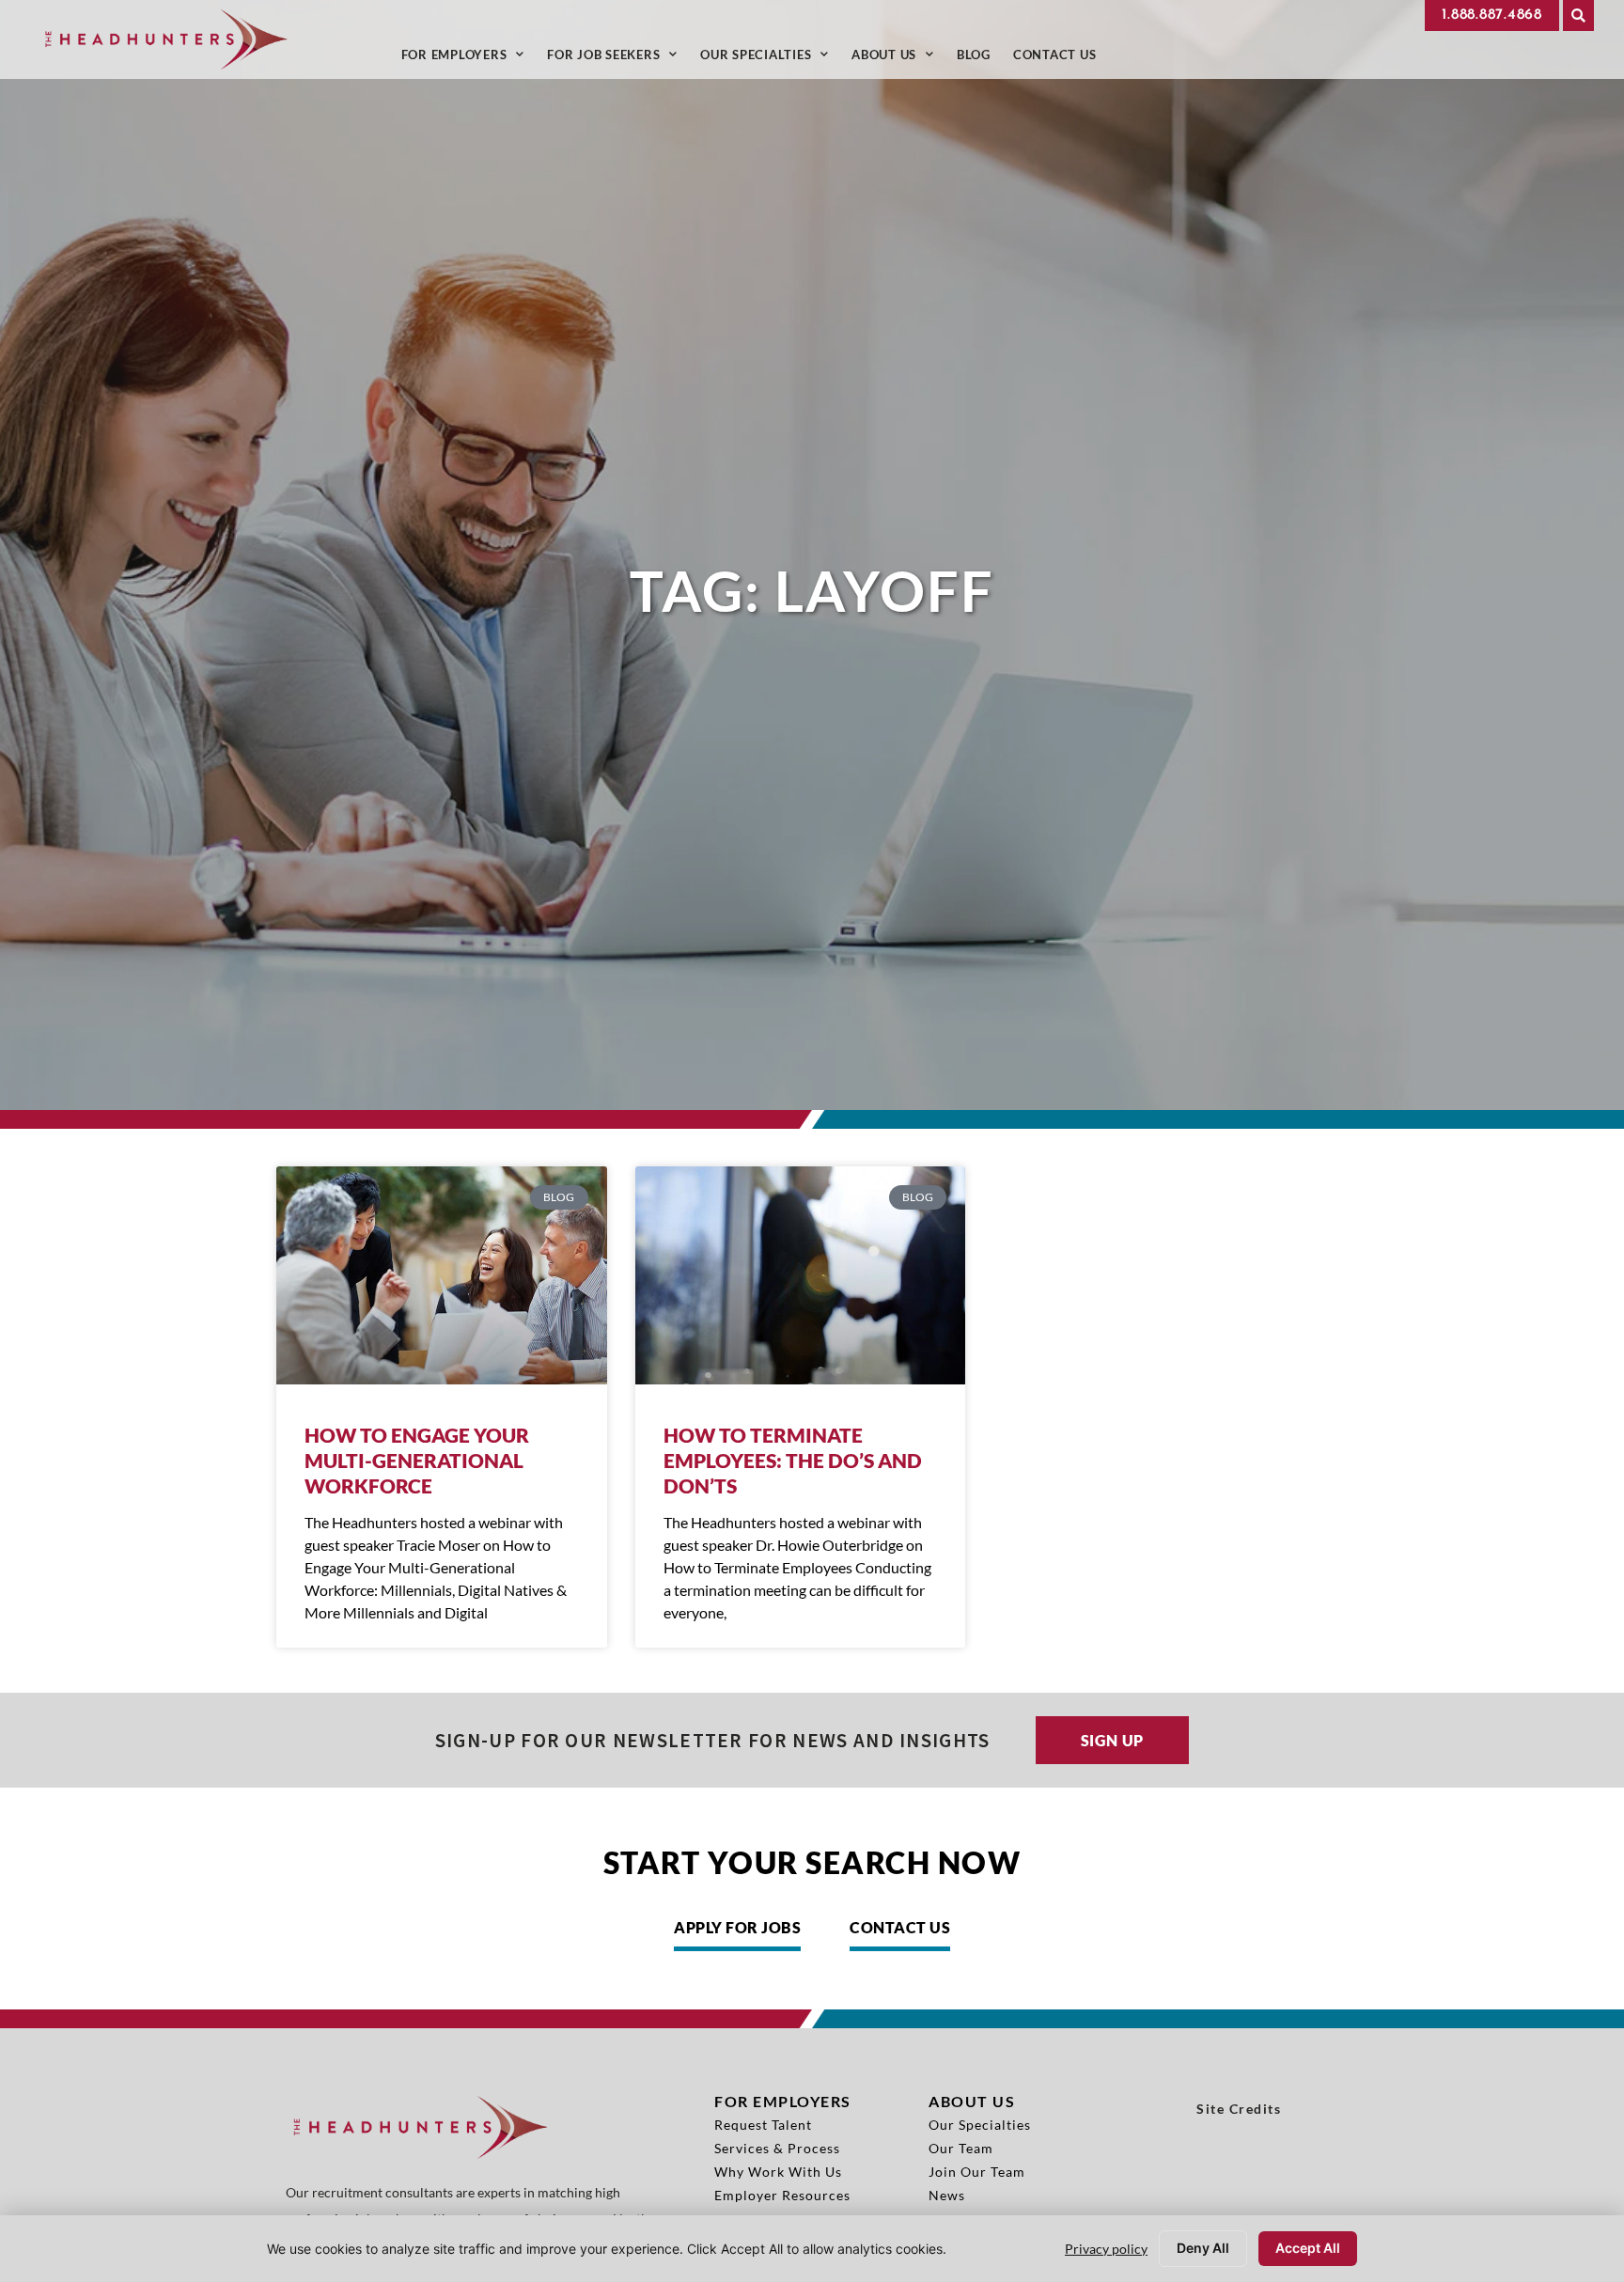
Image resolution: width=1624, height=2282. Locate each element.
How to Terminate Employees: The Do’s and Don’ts (793, 1460)
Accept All (1308, 2248)
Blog (979, 59)
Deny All (1203, 2248)
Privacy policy (1106, 2249)
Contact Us (1061, 59)
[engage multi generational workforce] (442, 1275)
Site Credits (1239, 2109)
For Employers (469, 59)
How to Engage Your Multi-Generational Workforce (417, 1460)
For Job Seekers (618, 59)
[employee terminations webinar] (801, 1275)
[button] (1578, 16)
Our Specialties (770, 59)
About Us (898, 59)
